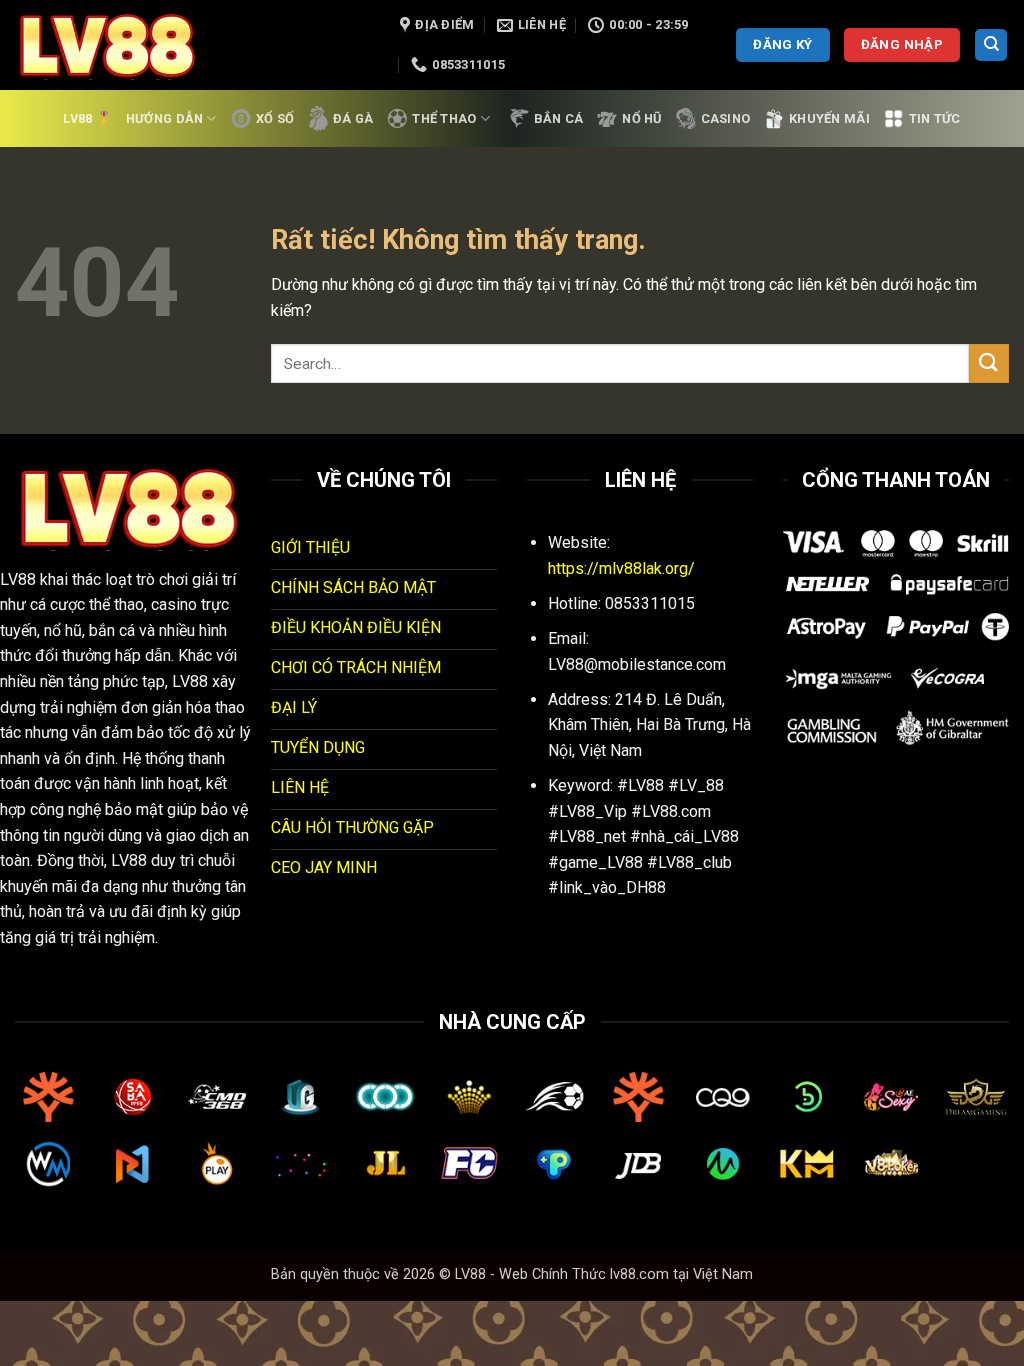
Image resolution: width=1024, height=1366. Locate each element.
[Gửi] (989, 363)
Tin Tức (935, 118)
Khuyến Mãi (829, 118)
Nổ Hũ (641, 118)
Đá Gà (353, 118)
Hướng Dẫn (164, 118)
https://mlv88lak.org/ (621, 568)
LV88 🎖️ (87, 118)
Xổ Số (275, 118)
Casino (726, 118)
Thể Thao (444, 118)
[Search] (991, 45)
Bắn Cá (559, 118)
